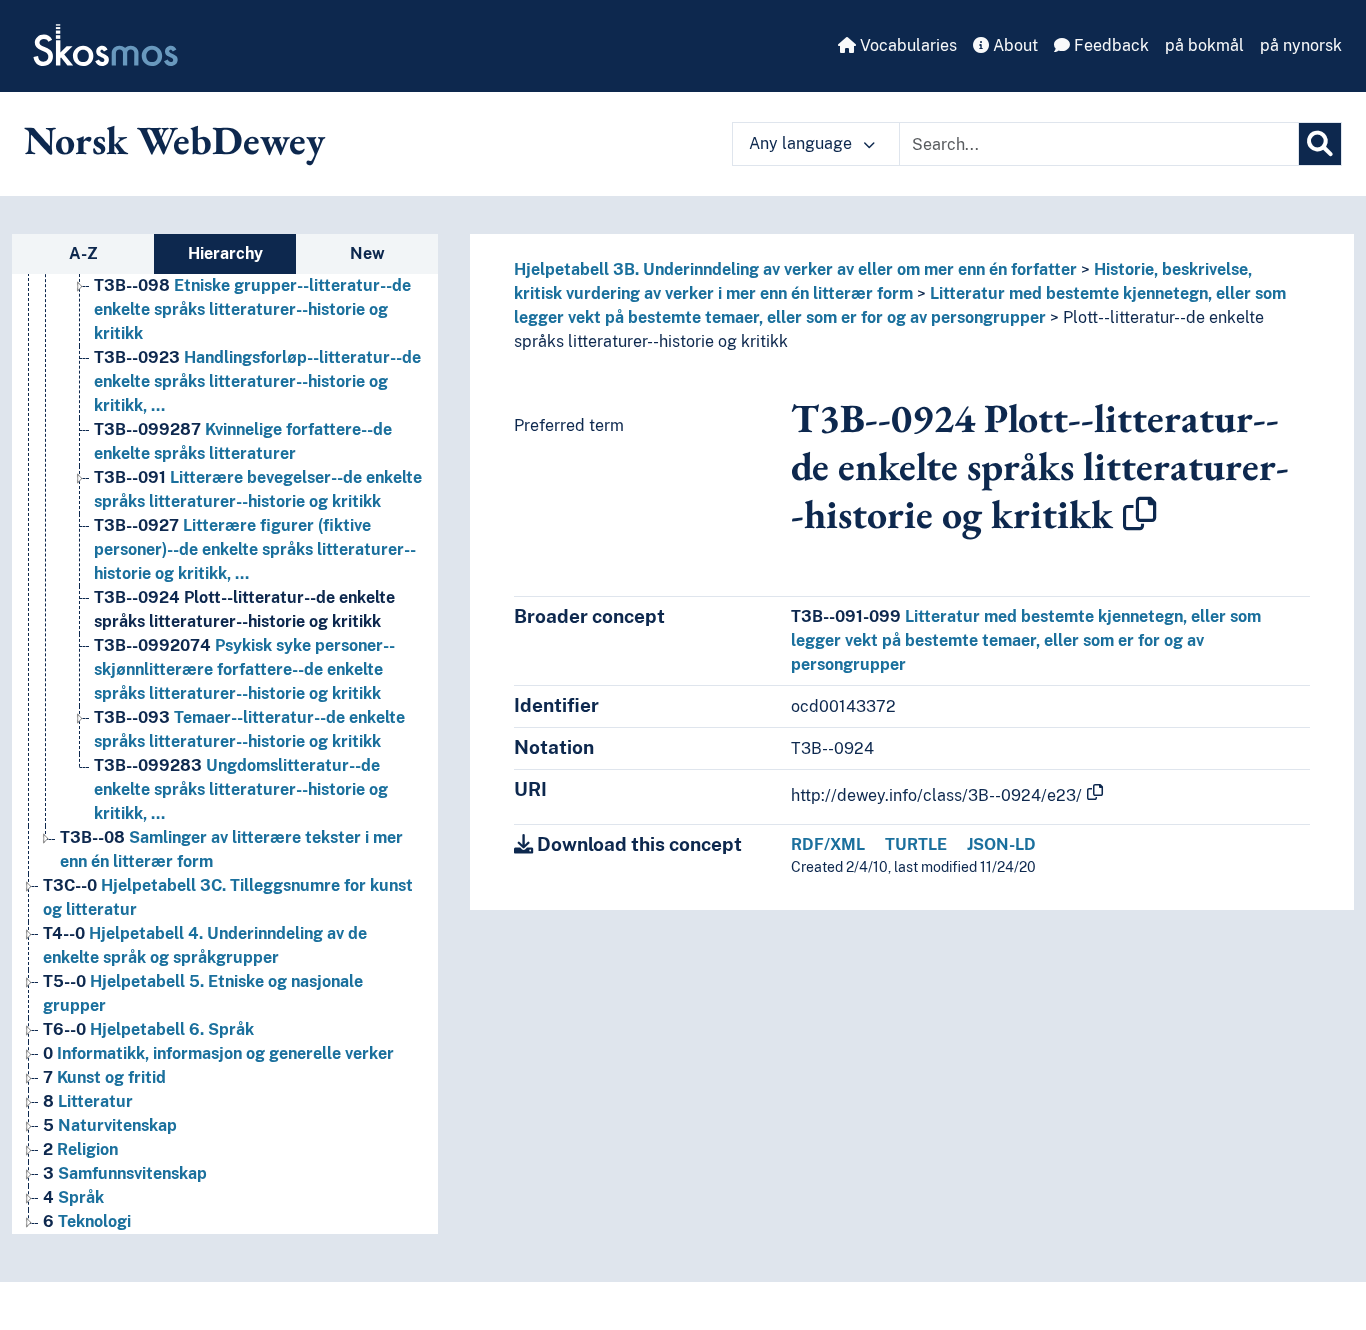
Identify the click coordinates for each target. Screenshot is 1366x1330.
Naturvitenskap (110, 1125)
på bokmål (1204, 45)
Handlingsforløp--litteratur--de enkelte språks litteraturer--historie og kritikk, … (257, 381)
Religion (80, 1149)
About (1013, 45)
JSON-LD (1001, 844)
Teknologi (87, 1221)
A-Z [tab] (83, 253)
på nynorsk (1301, 45)
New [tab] (367, 253)
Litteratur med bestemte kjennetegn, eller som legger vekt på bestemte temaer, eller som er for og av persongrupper (1026, 640)
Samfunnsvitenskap (125, 1173)
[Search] (1320, 144)
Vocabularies (906, 45)
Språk (73, 1197)
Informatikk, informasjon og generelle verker (218, 1053)
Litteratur (88, 1101)
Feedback (1109, 45)
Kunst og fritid (104, 1077)
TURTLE (916, 844)
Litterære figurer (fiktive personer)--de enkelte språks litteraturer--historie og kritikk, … (255, 549)
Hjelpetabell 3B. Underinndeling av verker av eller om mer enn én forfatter (795, 269)
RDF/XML (828, 844)
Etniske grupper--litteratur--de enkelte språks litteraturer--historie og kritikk (252, 309)
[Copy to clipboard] (1140, 514)
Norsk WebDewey (174, 140)
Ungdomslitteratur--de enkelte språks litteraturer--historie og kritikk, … (241, 789)
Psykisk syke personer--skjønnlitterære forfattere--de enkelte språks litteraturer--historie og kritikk (244, 669)
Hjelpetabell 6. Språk (148, 1029)
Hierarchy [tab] (225, 253)
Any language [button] (802, 143)
